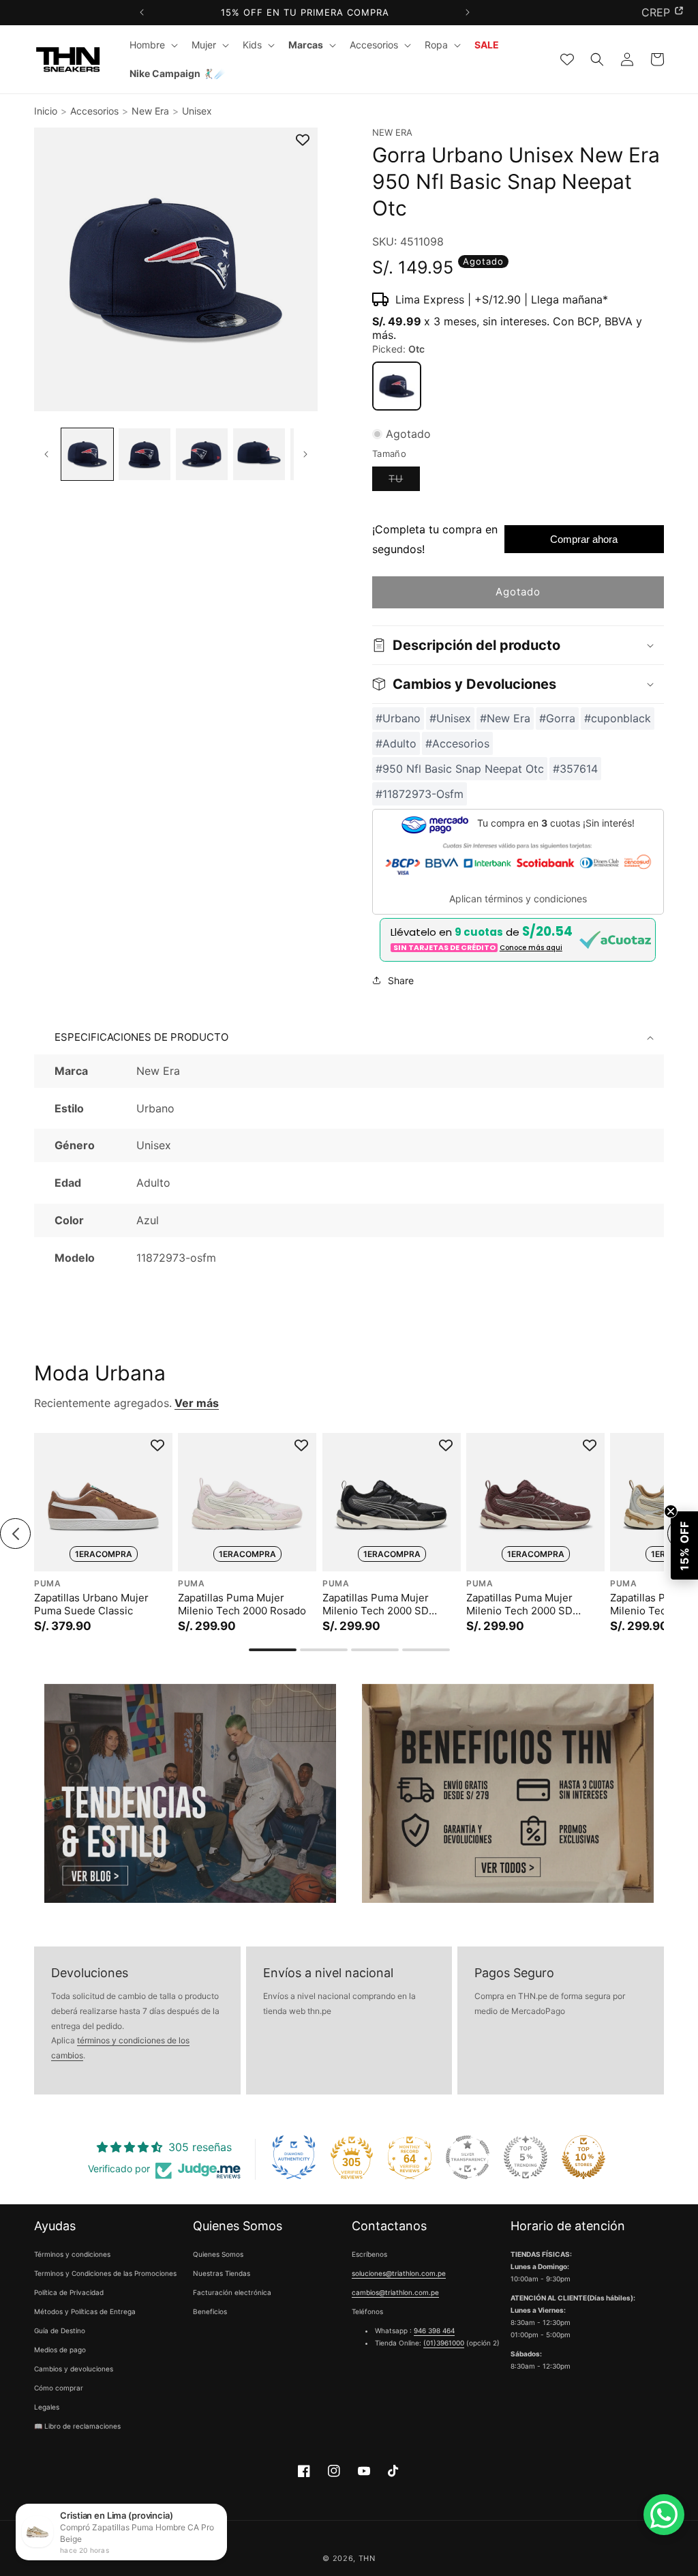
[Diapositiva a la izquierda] (46, 455)
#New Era (505, 718)
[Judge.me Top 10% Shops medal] (583, 2157)
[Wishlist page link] (567, 59)
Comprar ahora (584, 539)
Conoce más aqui (531, 948)
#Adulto (396, 743)
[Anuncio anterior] (142, 13)
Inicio (46, 111)
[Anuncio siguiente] (467, 13)
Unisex (197, 111)
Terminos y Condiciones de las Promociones (105, 2273)
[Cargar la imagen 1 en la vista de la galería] (87, 454)
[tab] (273, 1650)
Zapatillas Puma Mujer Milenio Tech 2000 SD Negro (376, 1604)
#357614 (575, 769)
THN (367, 2558)
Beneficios (210, 2311)
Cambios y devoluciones (74, 2369)
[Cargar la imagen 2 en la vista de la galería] (145, 454)
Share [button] (401, 980)
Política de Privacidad (69, 2292)
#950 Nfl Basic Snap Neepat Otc (460, 769)
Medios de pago (60, 2350)
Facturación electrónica (232, 2292)
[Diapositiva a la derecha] (306, 455)
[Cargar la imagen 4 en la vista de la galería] (259, 454)
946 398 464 (434, 2330)
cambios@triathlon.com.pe (395, 2292)
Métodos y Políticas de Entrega (85, 2311)
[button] (152, 45)
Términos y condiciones (72, 2254)
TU (404, 482)
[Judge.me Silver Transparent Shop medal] (468, 2157)
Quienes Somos (218, 2254)
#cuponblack (618, 718)
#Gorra (557, 718)
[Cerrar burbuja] (671, 1511)
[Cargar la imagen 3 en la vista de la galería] (202, 454)
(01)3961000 (444, 2343)
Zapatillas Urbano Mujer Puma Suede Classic (91, 1604)
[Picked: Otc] (397, 386)
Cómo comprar (59, 2388)
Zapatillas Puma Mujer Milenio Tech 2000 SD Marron (519, 1604)
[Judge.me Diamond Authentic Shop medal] (294, 2157)
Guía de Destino (60, 2330)
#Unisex (450, 718)
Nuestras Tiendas (222, 2273)
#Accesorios (457, 743)
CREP (656, 12)
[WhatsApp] (664, 2515)
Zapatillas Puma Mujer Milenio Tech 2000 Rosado (242, 1604)
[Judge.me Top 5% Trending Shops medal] (526, 2157)
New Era (150, 111)
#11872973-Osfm (420, 794)
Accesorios (94, 111)
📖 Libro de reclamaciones (77, 2426)
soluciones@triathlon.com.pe (399, 2273)
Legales (47, 2407)
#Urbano (398, 718)
